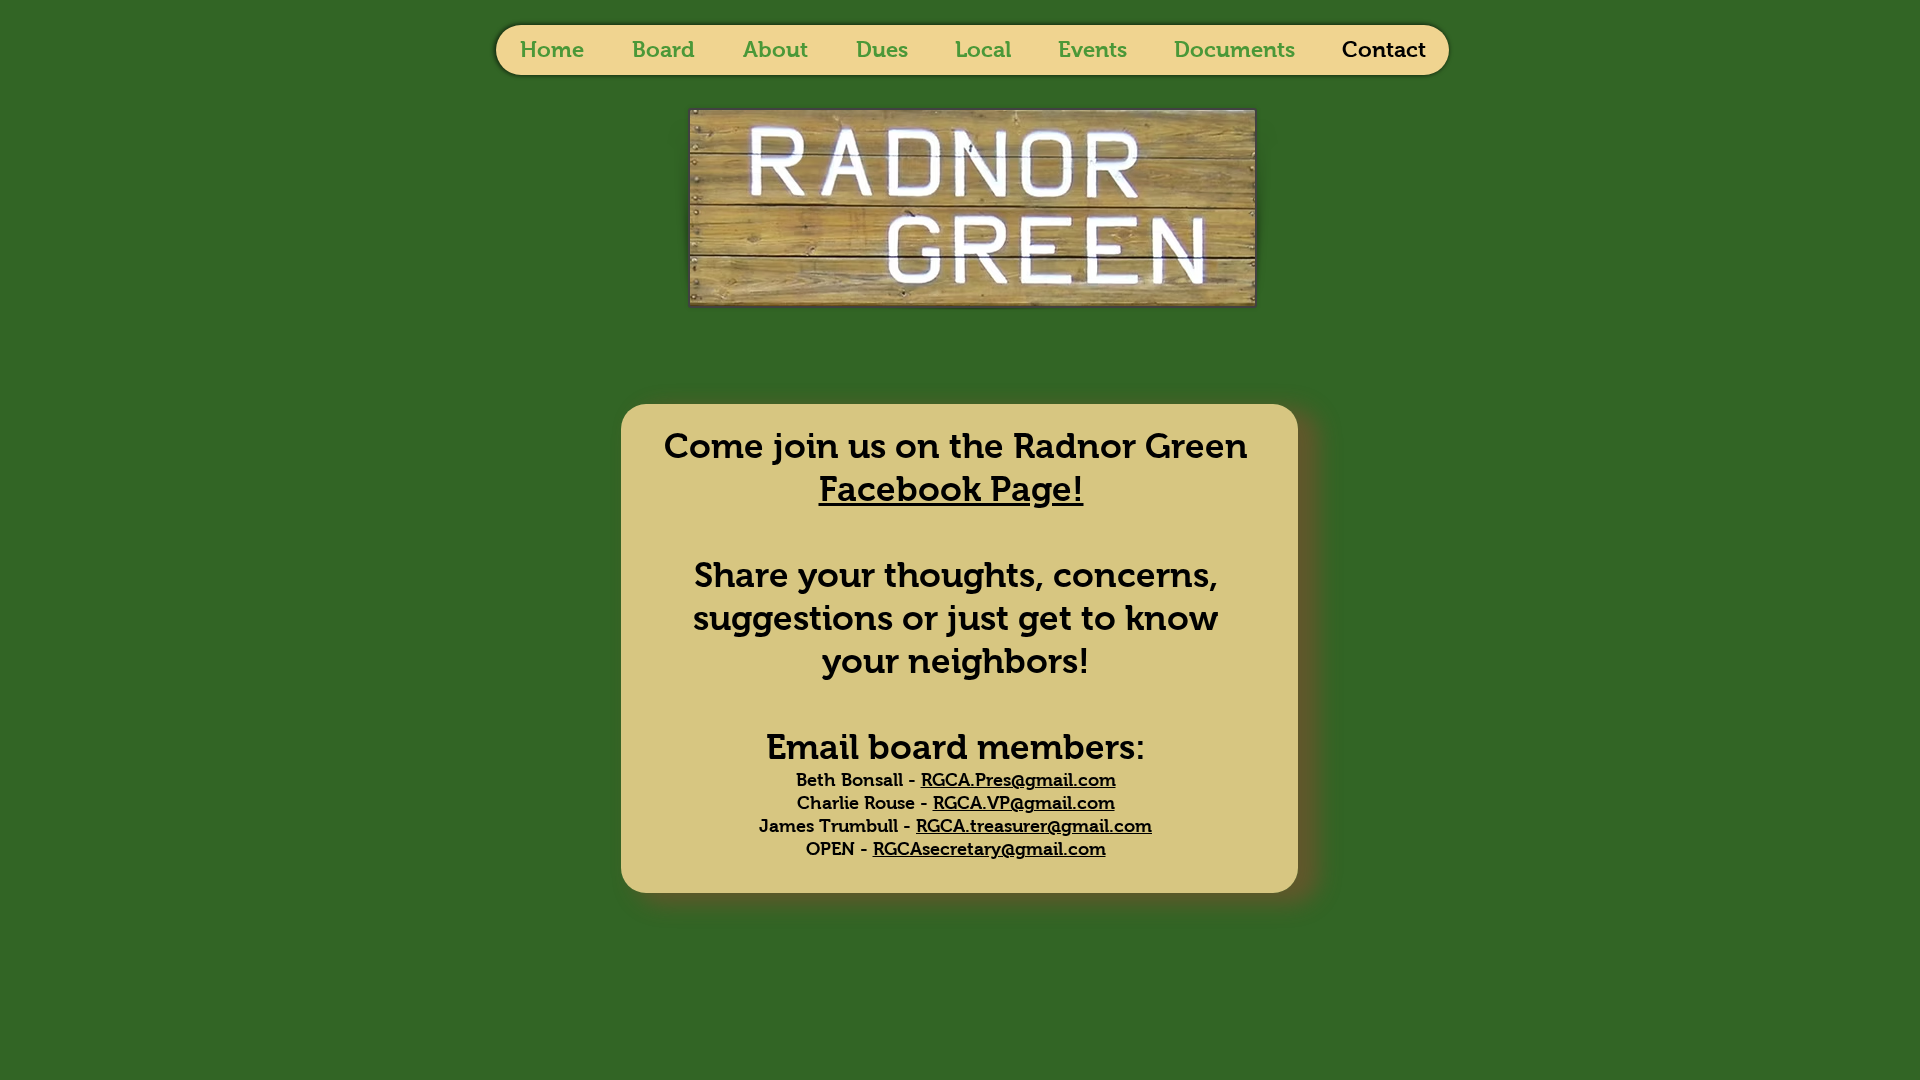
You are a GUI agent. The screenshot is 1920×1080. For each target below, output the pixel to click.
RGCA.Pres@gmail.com (1018, 780)
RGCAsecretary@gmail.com (989, 849)
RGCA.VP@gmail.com (1024, 803)
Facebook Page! (951, 488)
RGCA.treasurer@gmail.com (1034, 826)
